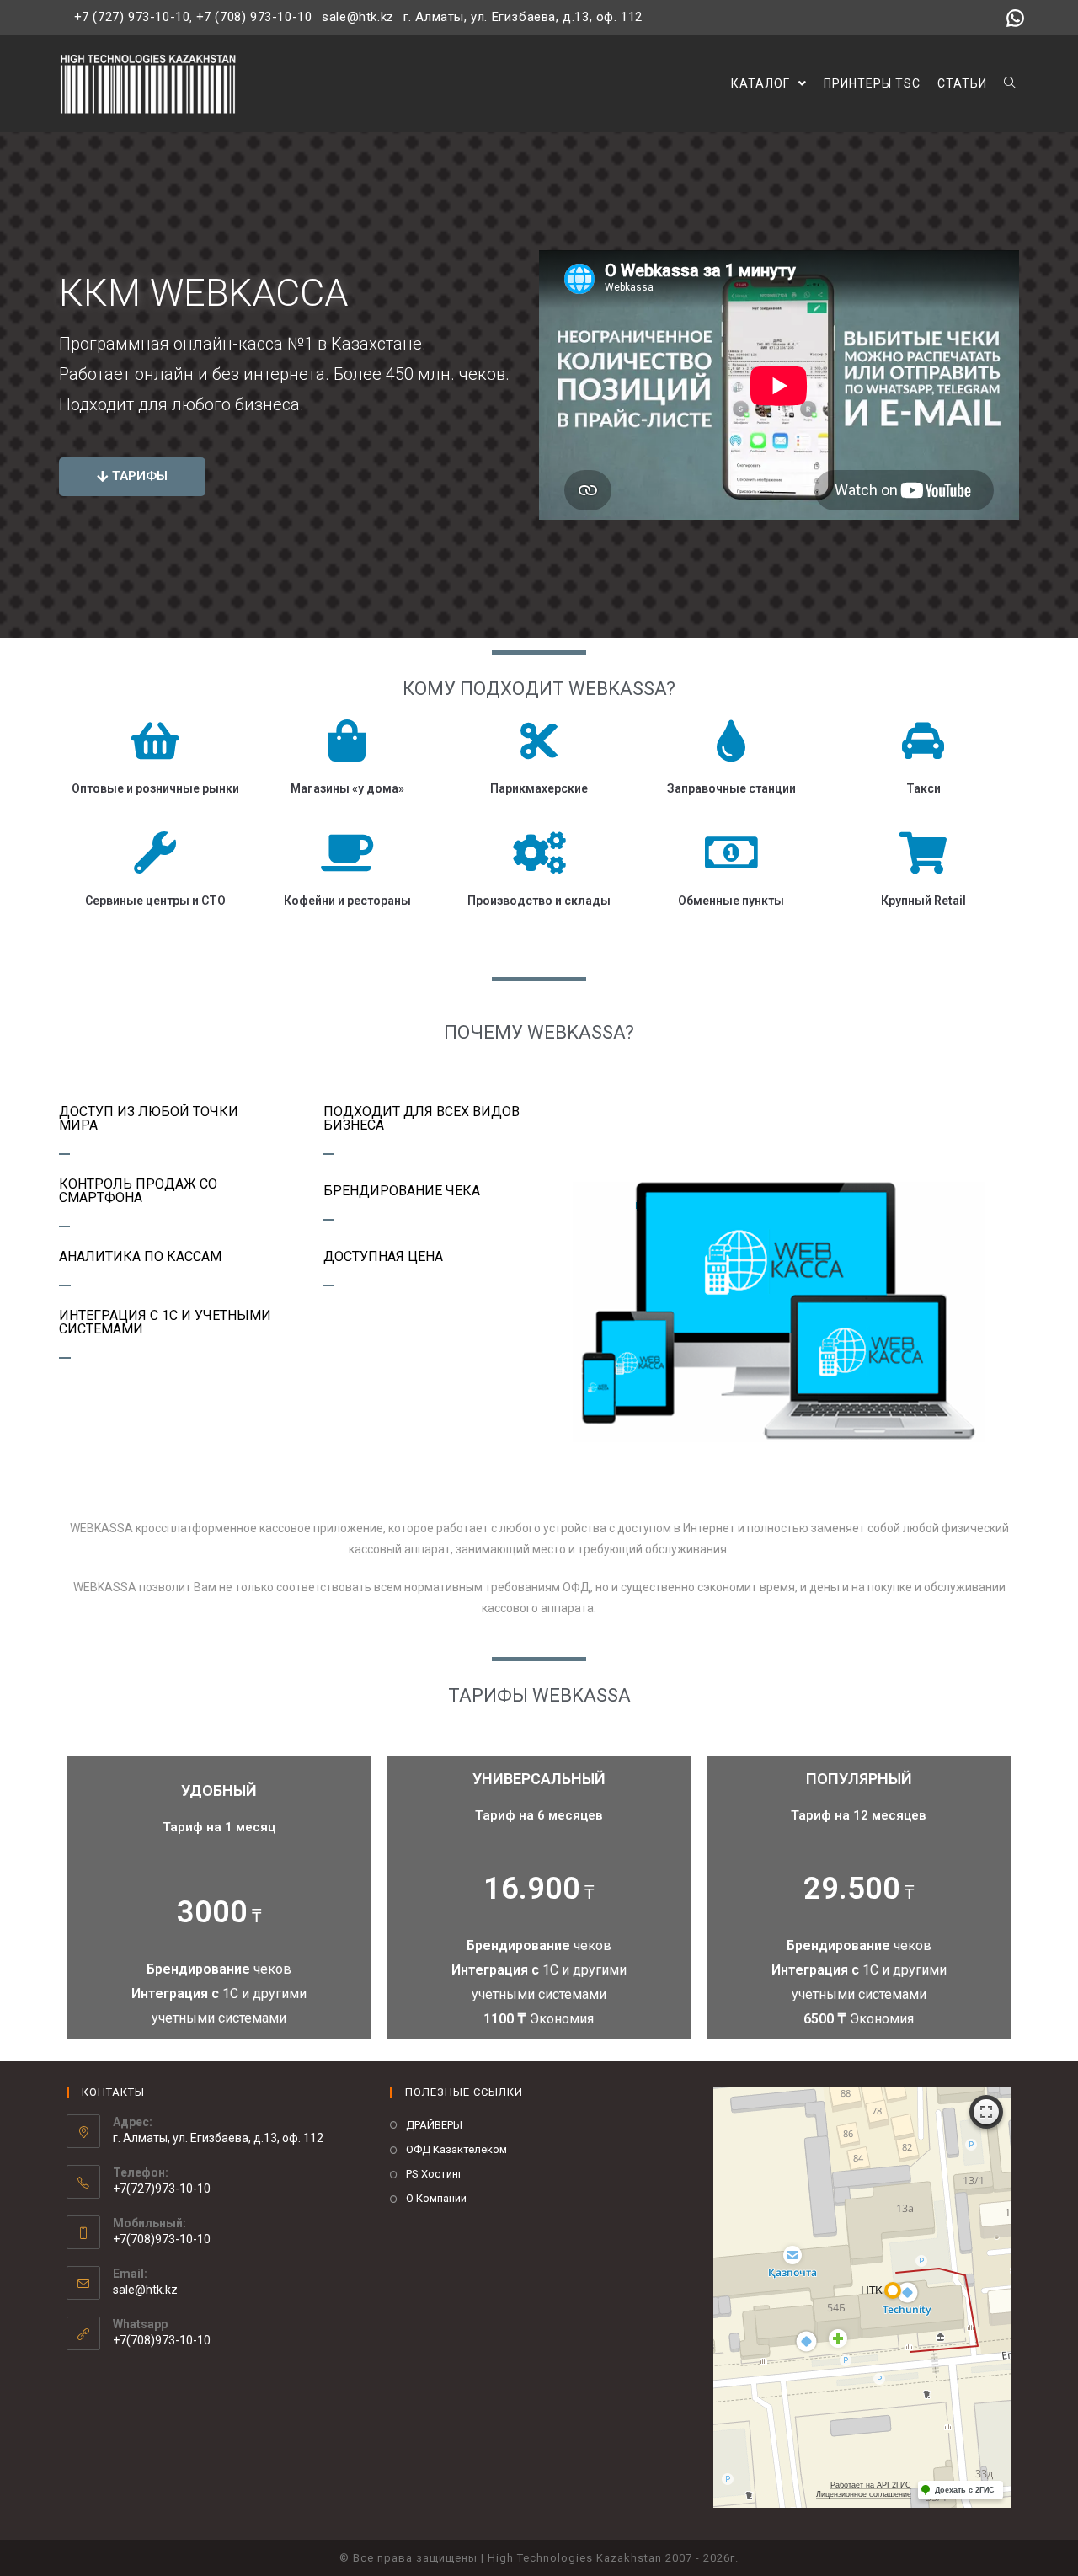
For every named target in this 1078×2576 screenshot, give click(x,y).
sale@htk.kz (356, 17)
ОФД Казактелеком (456, 2149)
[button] (132, 477)
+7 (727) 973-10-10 (132, 17)
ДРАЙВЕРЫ (434, 2125)
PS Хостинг (434, 2174)
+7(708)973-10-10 (162, 2340)
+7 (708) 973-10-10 (254, 17)
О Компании (436, 2198)
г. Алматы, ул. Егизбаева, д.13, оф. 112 (523, 17)
